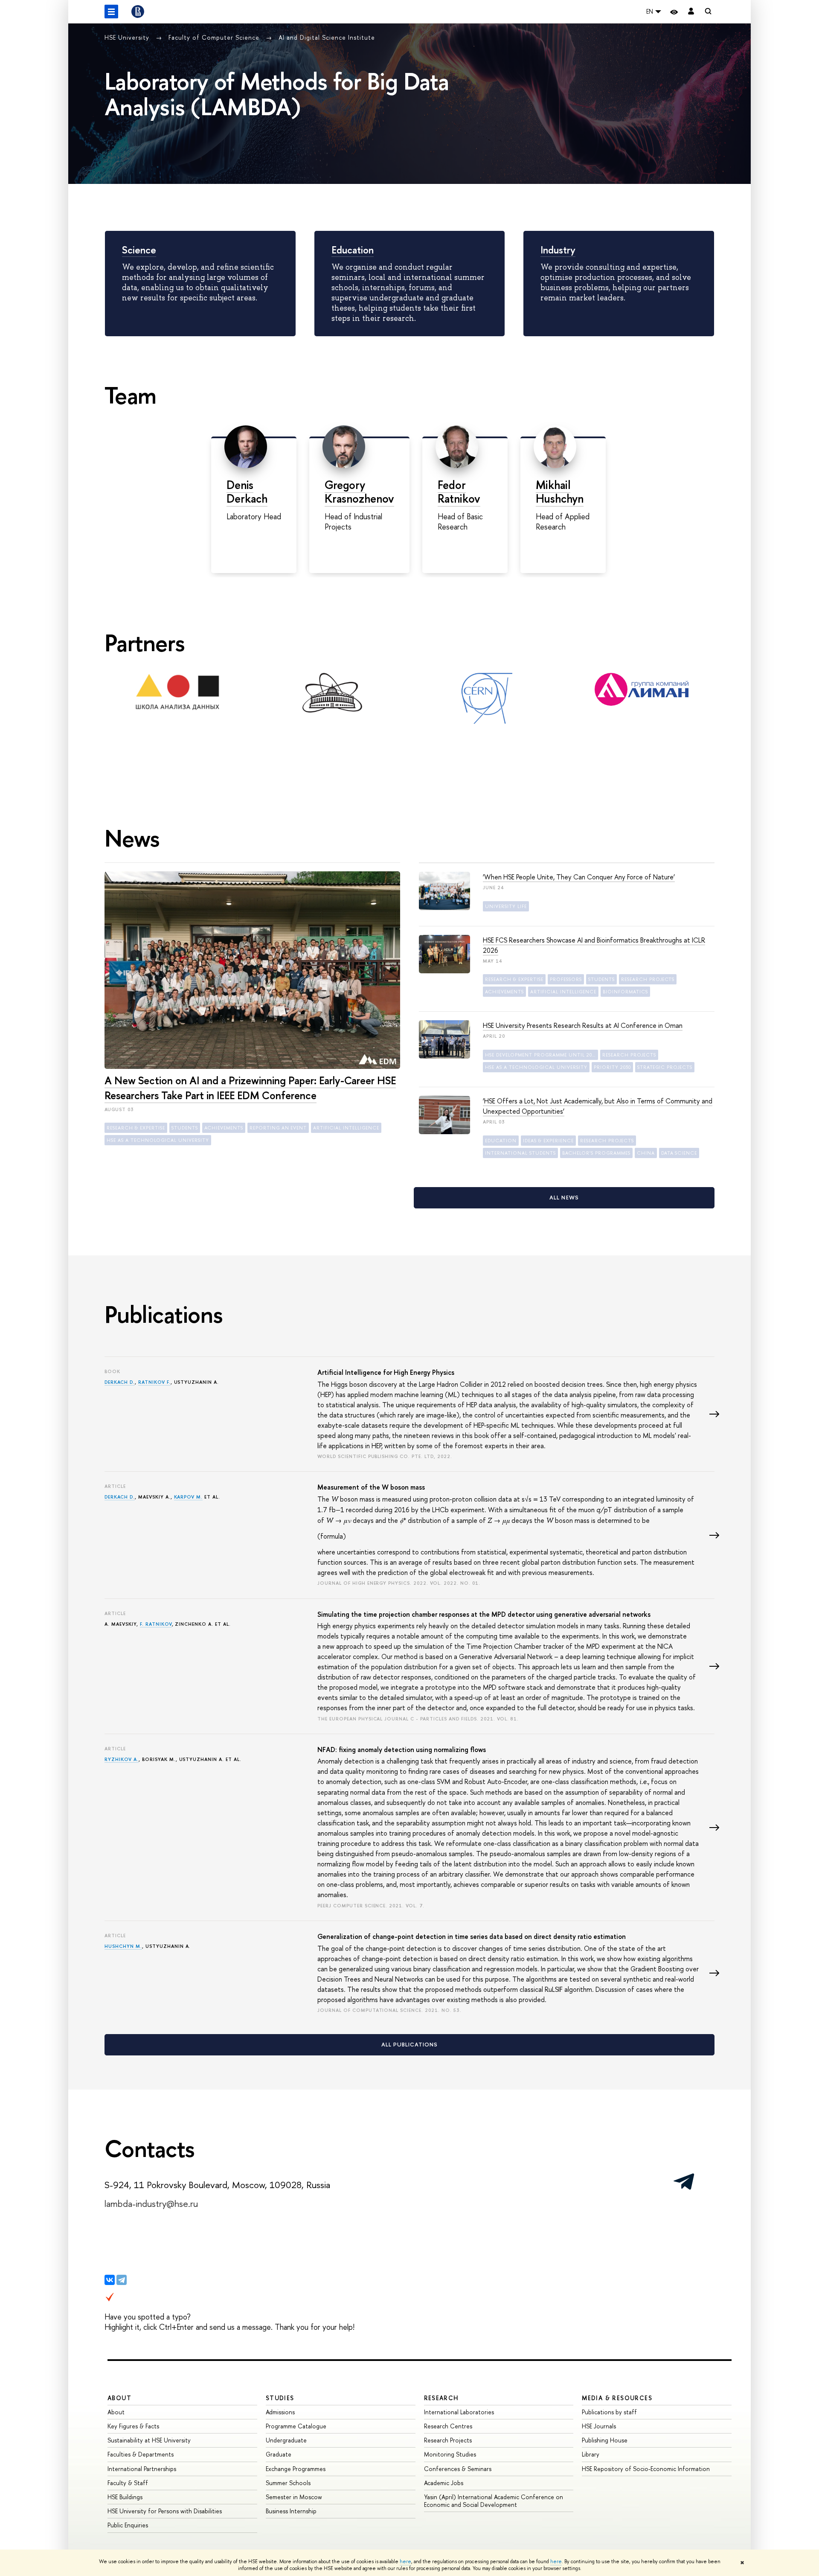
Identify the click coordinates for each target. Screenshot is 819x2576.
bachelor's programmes (596, 1153)
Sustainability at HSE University (149, 2440)
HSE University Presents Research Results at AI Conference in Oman (583, 1025)
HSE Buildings (125, 2497)
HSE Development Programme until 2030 (541, 1055)
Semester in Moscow (294, 2497)
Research (441, 2398)
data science (679, 1153)
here (405, 2561)
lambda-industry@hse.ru (151, 2203)
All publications (410, 2044)
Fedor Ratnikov (459, 492)
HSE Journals (599, 2426)
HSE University (128, 37)
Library (591, 2454)
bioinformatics (625, 992)
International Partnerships (142, 2469)
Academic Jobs (444, 2483)
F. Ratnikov (156, 1624)
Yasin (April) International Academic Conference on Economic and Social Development (494, 2501)
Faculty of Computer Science (215, 37)
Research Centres (448, 2426)
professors (566, 979)
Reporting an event (278, 1128)
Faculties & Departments (141, 2454)
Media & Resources (617, 2398)
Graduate (279, 2454)
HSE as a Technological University (158, 1140)
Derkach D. (120, 1382)
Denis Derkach (247, 492)
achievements (224, 1128)
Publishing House (605, 2440)
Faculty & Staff (128, 2483)
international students (520, 1153)
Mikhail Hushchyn (560, 492)
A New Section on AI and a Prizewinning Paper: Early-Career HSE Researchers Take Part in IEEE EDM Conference (250, 1088)
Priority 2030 (612, 1067)
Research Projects (448, 2440)
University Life (506, 906)
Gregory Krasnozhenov (359, 492)
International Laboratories (459, 2412)
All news (564, 1197)
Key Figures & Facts (133, 2426)
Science (139, 250)
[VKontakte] (110, 2280)
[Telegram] (122, 2280)
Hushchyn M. (123, 1946)
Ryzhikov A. (122, 1759)
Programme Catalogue (296, 2426)
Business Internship (291, 2511)
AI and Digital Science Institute (327, 37)
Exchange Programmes (296, 2469)
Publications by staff (609, 2412)
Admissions (280, 2412)
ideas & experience (548, 1141)
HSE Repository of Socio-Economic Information (646, 2469)
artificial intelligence (346, 1128)
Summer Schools (288, 2483)
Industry (558, 250)
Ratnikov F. (154, 1382)
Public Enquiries (128, 2525)
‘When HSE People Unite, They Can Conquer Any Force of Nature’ (579, 877)
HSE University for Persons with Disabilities (165, 2511)
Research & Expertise (136, 1128)
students (185, 1128)
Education (353, 250)
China (646, 1153)
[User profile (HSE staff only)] (691, 12)
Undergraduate (286, 2440)
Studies (280, 2398)
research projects (648, 979)
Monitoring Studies (450, 2454)
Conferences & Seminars (458, 2469)
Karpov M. (189, 1497)
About (119, 2398)
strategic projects (665, 1067)
